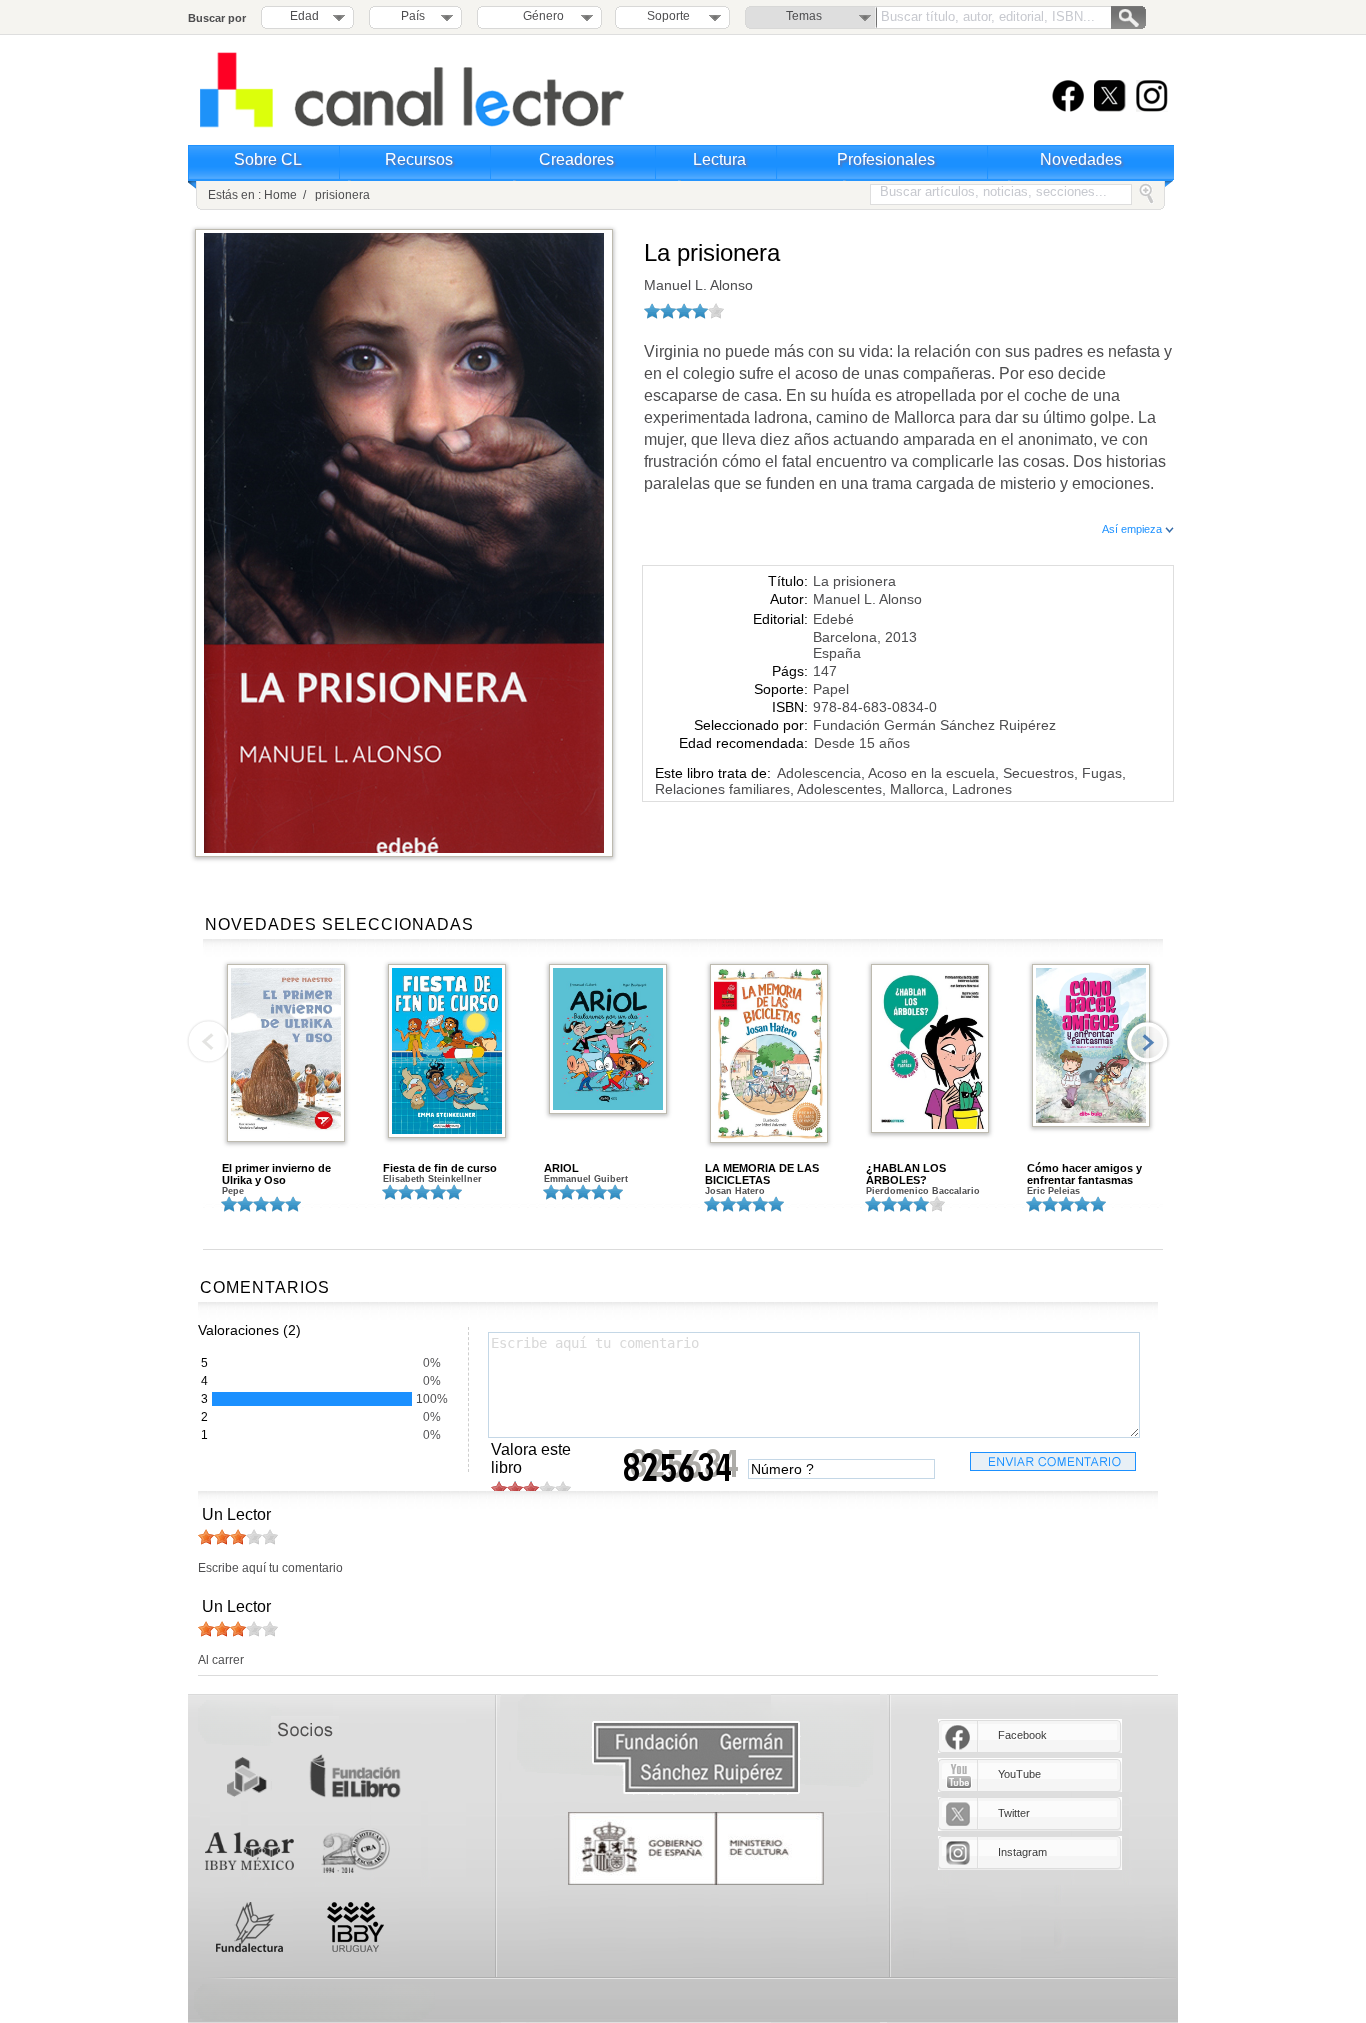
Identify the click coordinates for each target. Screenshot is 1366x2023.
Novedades (1081, 159)
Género (540, 16)
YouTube (1019, 1774)
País (413, 16)
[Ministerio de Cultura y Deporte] (696, 1848)
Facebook (1022, 1735)
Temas (804, 16)
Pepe (233, 1191)
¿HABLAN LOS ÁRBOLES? (906, 1174)
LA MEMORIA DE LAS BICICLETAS (762, 1174)
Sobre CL (268, 159)
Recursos (419, 159)
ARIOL (561, 1168)
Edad (304, 16)
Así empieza (1133, 529)
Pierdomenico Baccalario (923, 1191)
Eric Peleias (1053, 1191)
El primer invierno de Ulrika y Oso (276, 1174)
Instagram (1022, 1852)
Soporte (668, 16)
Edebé (833, 619)
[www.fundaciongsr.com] (696, 1758)
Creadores (576, 159)
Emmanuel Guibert (586, 1179)
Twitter (1014, 1813)
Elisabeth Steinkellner (432, 1179)
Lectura (719, 159)
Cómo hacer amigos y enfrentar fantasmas (1084, 1174)
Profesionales (886, 159)
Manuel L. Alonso (698, 285)
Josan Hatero (735, 1191)
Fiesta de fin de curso (440, 1168)
